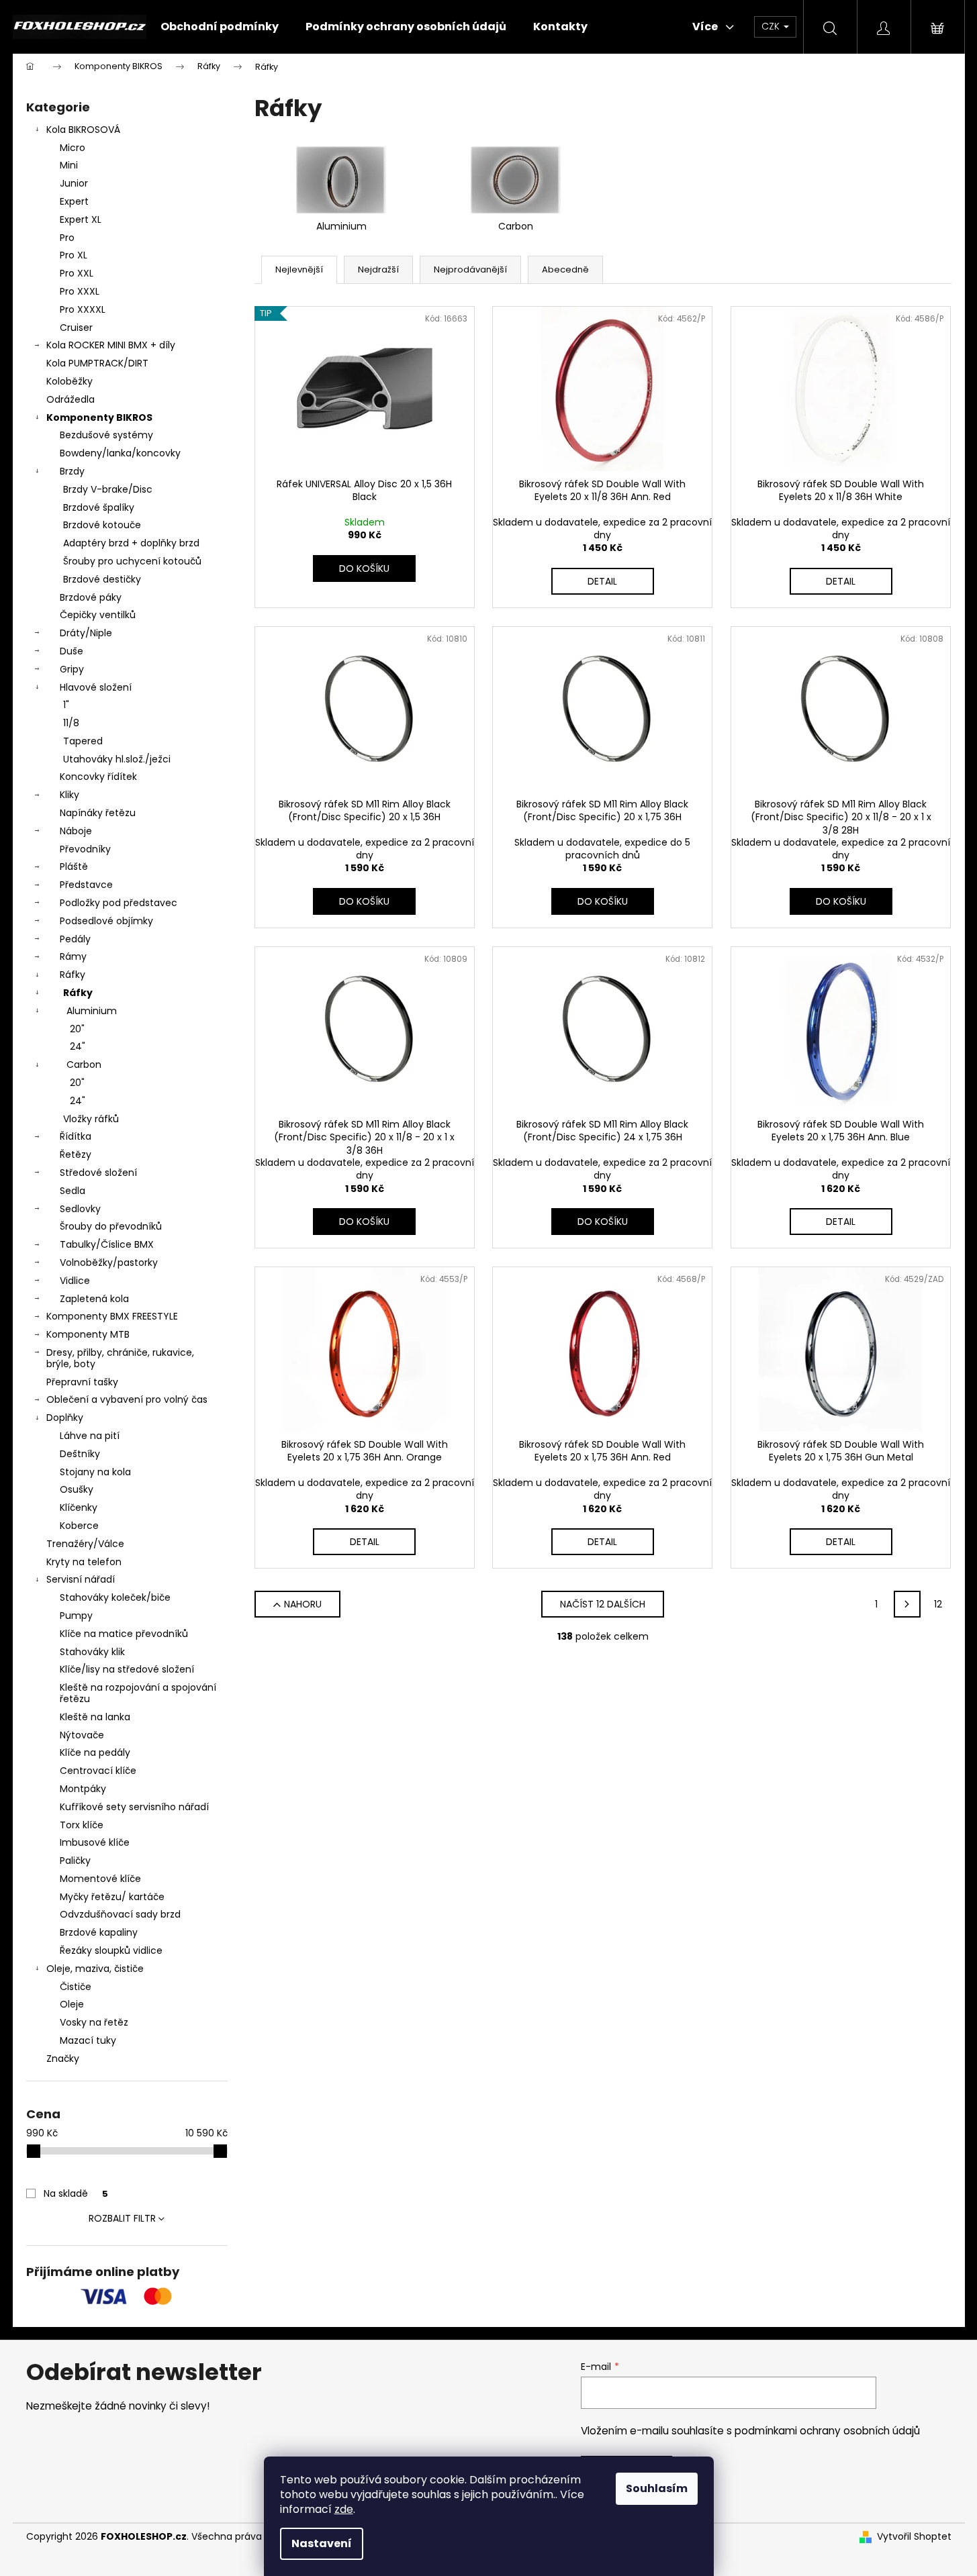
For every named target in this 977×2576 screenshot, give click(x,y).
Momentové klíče (100, 1879)
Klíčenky (79, 1507)
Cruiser (76, 328)
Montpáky (83, 1789)
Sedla (73, 1191)
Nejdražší (378, 269)
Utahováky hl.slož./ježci (117, 759)
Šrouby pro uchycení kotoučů (132, 561)
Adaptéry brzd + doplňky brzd (131, 543)
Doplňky (65, 1418)
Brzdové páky (91, 597)
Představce (86, 885)
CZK (772, 26)
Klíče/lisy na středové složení (127, 1669)
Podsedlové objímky (106, 921)
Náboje (76, 831)
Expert (74, 201)
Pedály (75, 939)
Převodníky (85, 849)
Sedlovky (80, 1209)
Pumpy (76, 1616)
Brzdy (72, 471)
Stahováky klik (92, 1652)
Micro (73, 148)
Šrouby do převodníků (111, 1226)
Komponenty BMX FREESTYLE (112, 1316)
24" (78, 1046)
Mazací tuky (88, 2040)
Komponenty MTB (88, 1334)
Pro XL (74, 255)
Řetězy (76, 1154)
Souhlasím (657, 2488)
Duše (72, 651)
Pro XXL (77, 273)
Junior (74, 183)
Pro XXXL (80, 291)
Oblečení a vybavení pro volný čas (127, 1399)
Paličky (75, 1861)
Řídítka (76, 1136)
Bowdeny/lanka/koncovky (120, 453)
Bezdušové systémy (106, 435)
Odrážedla (71, 399)
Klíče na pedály (95, 1752)
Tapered (83, 741)
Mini (69, 165)
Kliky (69, 795)
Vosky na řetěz (94, 2022)
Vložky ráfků (91, 1119)
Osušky (77, 1489)
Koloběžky (69, 381)
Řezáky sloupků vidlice (111, 1950)
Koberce (79, 1526)
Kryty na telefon (84, 1562)
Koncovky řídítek (98, 777)
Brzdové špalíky (99, 507)
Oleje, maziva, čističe (95, 1969)
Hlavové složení (96, 687)
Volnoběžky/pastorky (109, 1262)
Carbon (84, 1064)
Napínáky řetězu (98, 813)
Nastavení (322, 2543)
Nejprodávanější (470, 269)
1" (66, 705)
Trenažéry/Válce (85, 1544)
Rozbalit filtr (122, 2218)
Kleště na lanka (95, 1717)
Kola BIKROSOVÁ (83, 130)
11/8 (71, 723)
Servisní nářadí (81, 1579)
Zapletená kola (94, 1299)
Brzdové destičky (102, 579)
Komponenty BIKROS (99, 417)
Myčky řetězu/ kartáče (112, 1897)
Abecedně (565, 269)
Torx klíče (82, 1825)
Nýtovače (82, 1735)
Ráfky (73, 975)
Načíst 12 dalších (603, 1604)
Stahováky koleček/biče (115, 1597)
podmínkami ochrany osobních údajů (827, 2431)
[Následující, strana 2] (907, 1604)
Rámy (73, 956)
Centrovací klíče (98, 1771)
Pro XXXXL (83, 309)
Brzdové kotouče (102, 525)
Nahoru (303, 1604)
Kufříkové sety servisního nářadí (134, 1807)
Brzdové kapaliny (99, 1932)
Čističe (76, 1987)
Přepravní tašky (82, 1382)
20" (77, 1029)
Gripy (72, 669)
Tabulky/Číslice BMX (107, 1244)
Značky (63, 2059)
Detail (602, 581)
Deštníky (80, 1454)
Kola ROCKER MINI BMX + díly (111, 345)
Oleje (72, 2004)
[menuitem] (220, 27)
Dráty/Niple (86, 633)
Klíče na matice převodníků (124, 1634)
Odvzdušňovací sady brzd (120, 1914)
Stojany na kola (95, 1472)
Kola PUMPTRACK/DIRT (97, 363)
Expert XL (81, 219)
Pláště (74, 866)
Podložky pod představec (119, 903)
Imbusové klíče (95, 1842)
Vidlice (75, 1281)
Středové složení (98, 1173)
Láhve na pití (90, 1436)
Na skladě (76, 2193)
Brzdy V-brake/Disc (108, 489)
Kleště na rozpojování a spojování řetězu (138, 1693)
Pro (67, 238)
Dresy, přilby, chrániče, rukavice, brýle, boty (120, 1358)
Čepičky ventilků (98, 615)
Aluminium (92, 1011)
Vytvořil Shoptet (914, 2537)
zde (344, 2509)
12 (938, 1604)
